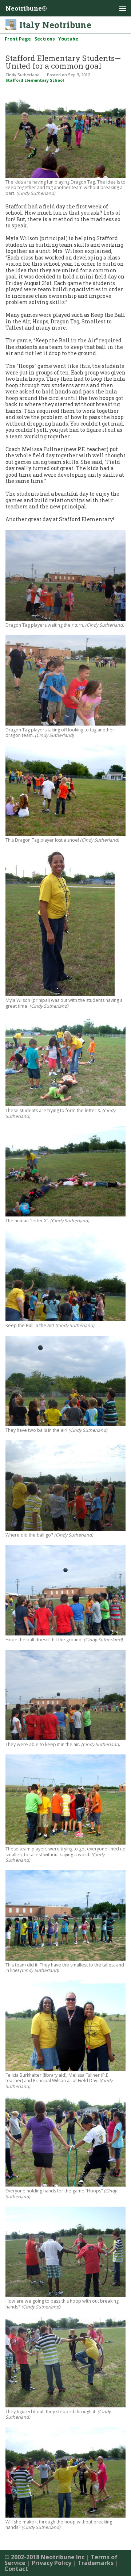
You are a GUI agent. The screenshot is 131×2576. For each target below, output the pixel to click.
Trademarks (96, 2563)
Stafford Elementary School (35, 80)
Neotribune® (26, 8)
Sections (45, 39)
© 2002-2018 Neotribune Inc (44, 2557)
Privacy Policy (51, 2563)
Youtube (68, 39)
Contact (16, 2569)
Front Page (18, 39)
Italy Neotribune (55, 25)
